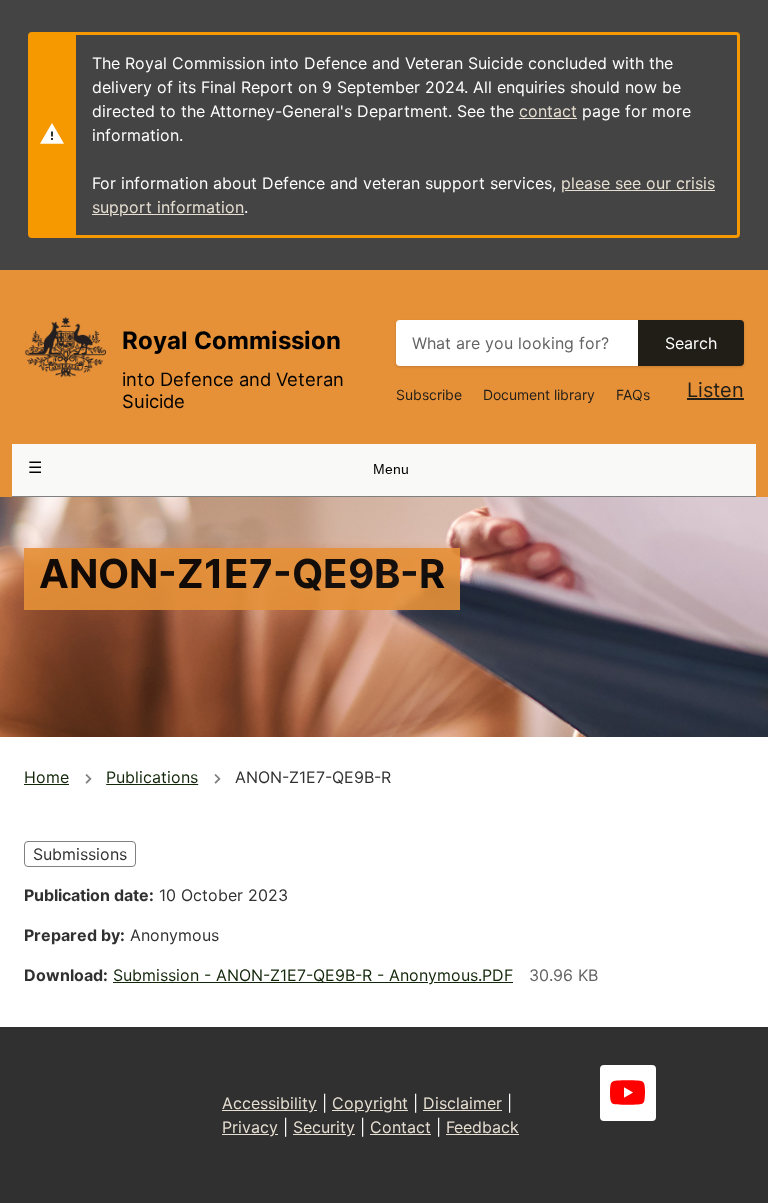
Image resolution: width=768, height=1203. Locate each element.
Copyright (370, 1103)
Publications (152, 777)
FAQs (633, 394)
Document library (539, 394)
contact (548, 111)
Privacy (250, 1127)
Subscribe (429, 394)
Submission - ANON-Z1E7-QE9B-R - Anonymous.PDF (313, 975)
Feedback (482, 1127)
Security (324, 1127)
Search (691, 343)
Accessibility (269, 1103)
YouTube (628, 1093)
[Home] (65, 346)
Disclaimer (462, 1103)
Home (46, 777)
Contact (400, 1127)
